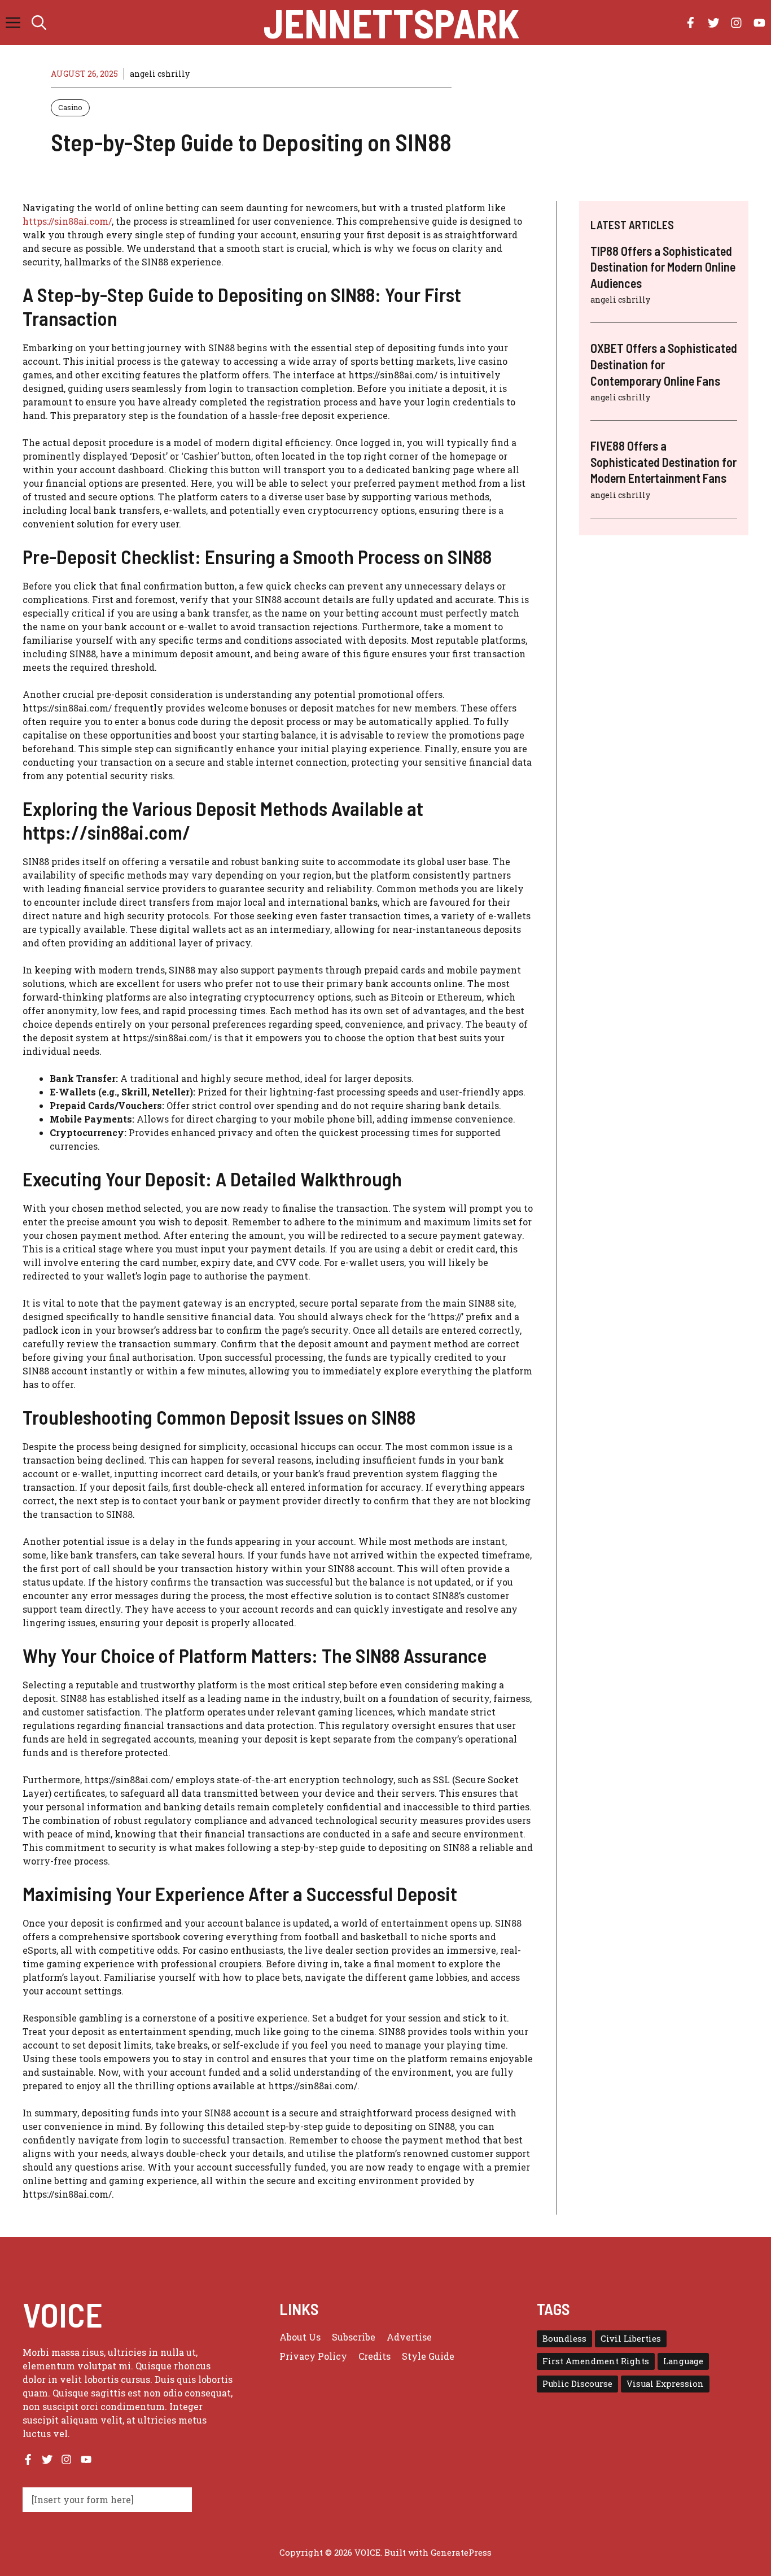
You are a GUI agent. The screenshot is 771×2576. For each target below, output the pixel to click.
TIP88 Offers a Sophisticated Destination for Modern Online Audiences (663, 267)
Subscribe (354, 2337)
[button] (39, 23)
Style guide (428, 2356)
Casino (70, 107)
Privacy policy (313, 2356)
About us (300, 2337)
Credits (374, 2356)
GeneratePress (461, 2552)
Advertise (409, 2337)
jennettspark (391, 23)
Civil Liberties (631, 2339)
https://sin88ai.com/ (67, 221)
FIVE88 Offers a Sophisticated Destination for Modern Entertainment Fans (663, 462)
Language (683, 2361)
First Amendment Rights (596, 2361)
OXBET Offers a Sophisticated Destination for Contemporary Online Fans (664, 364)
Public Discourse (577, 2384)
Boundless (564, 2339)
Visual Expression (665, 2384)
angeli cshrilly (160, 74)
